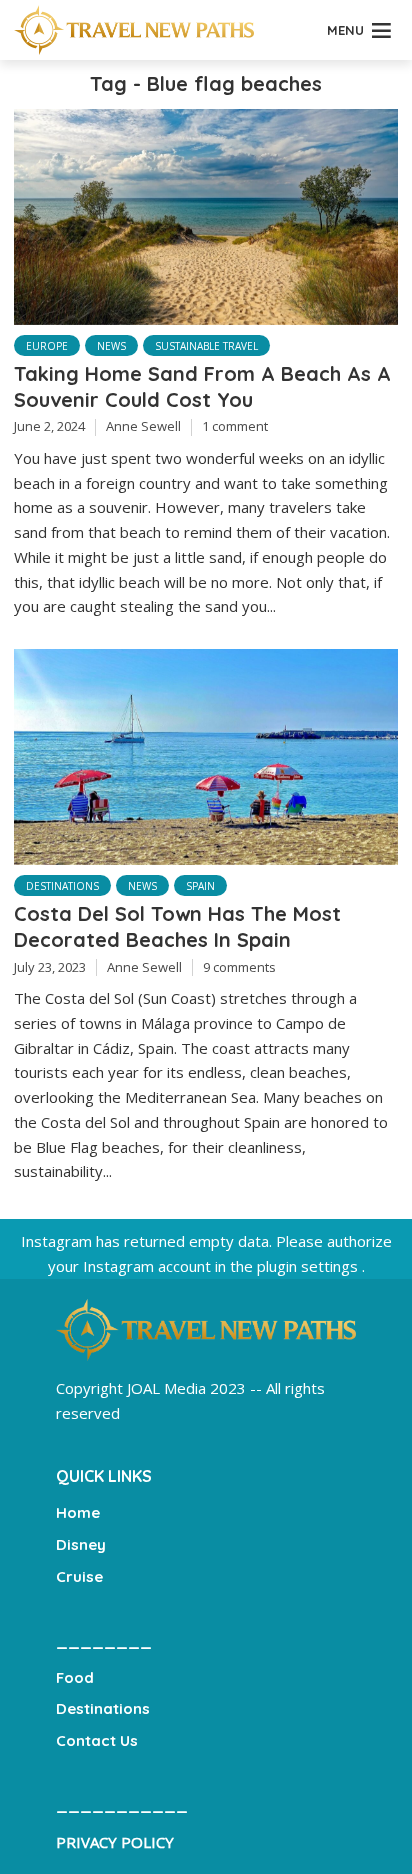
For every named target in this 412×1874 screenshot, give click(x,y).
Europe (47, 346)
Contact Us (97, 1740)
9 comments (239, 967)
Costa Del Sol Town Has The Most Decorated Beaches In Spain (177, 926)
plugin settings (309, 1266)
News (111, 346)
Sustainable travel (206, 346)
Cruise (79, 1576)
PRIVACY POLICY (115, 1842)
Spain (200, 886)
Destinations (62, 886)
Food (75, 1677)
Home (78, 1512)
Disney (81, 1544)
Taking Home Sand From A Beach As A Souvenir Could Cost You (202, 386)
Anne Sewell (143, 426)
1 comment (235, 426)
